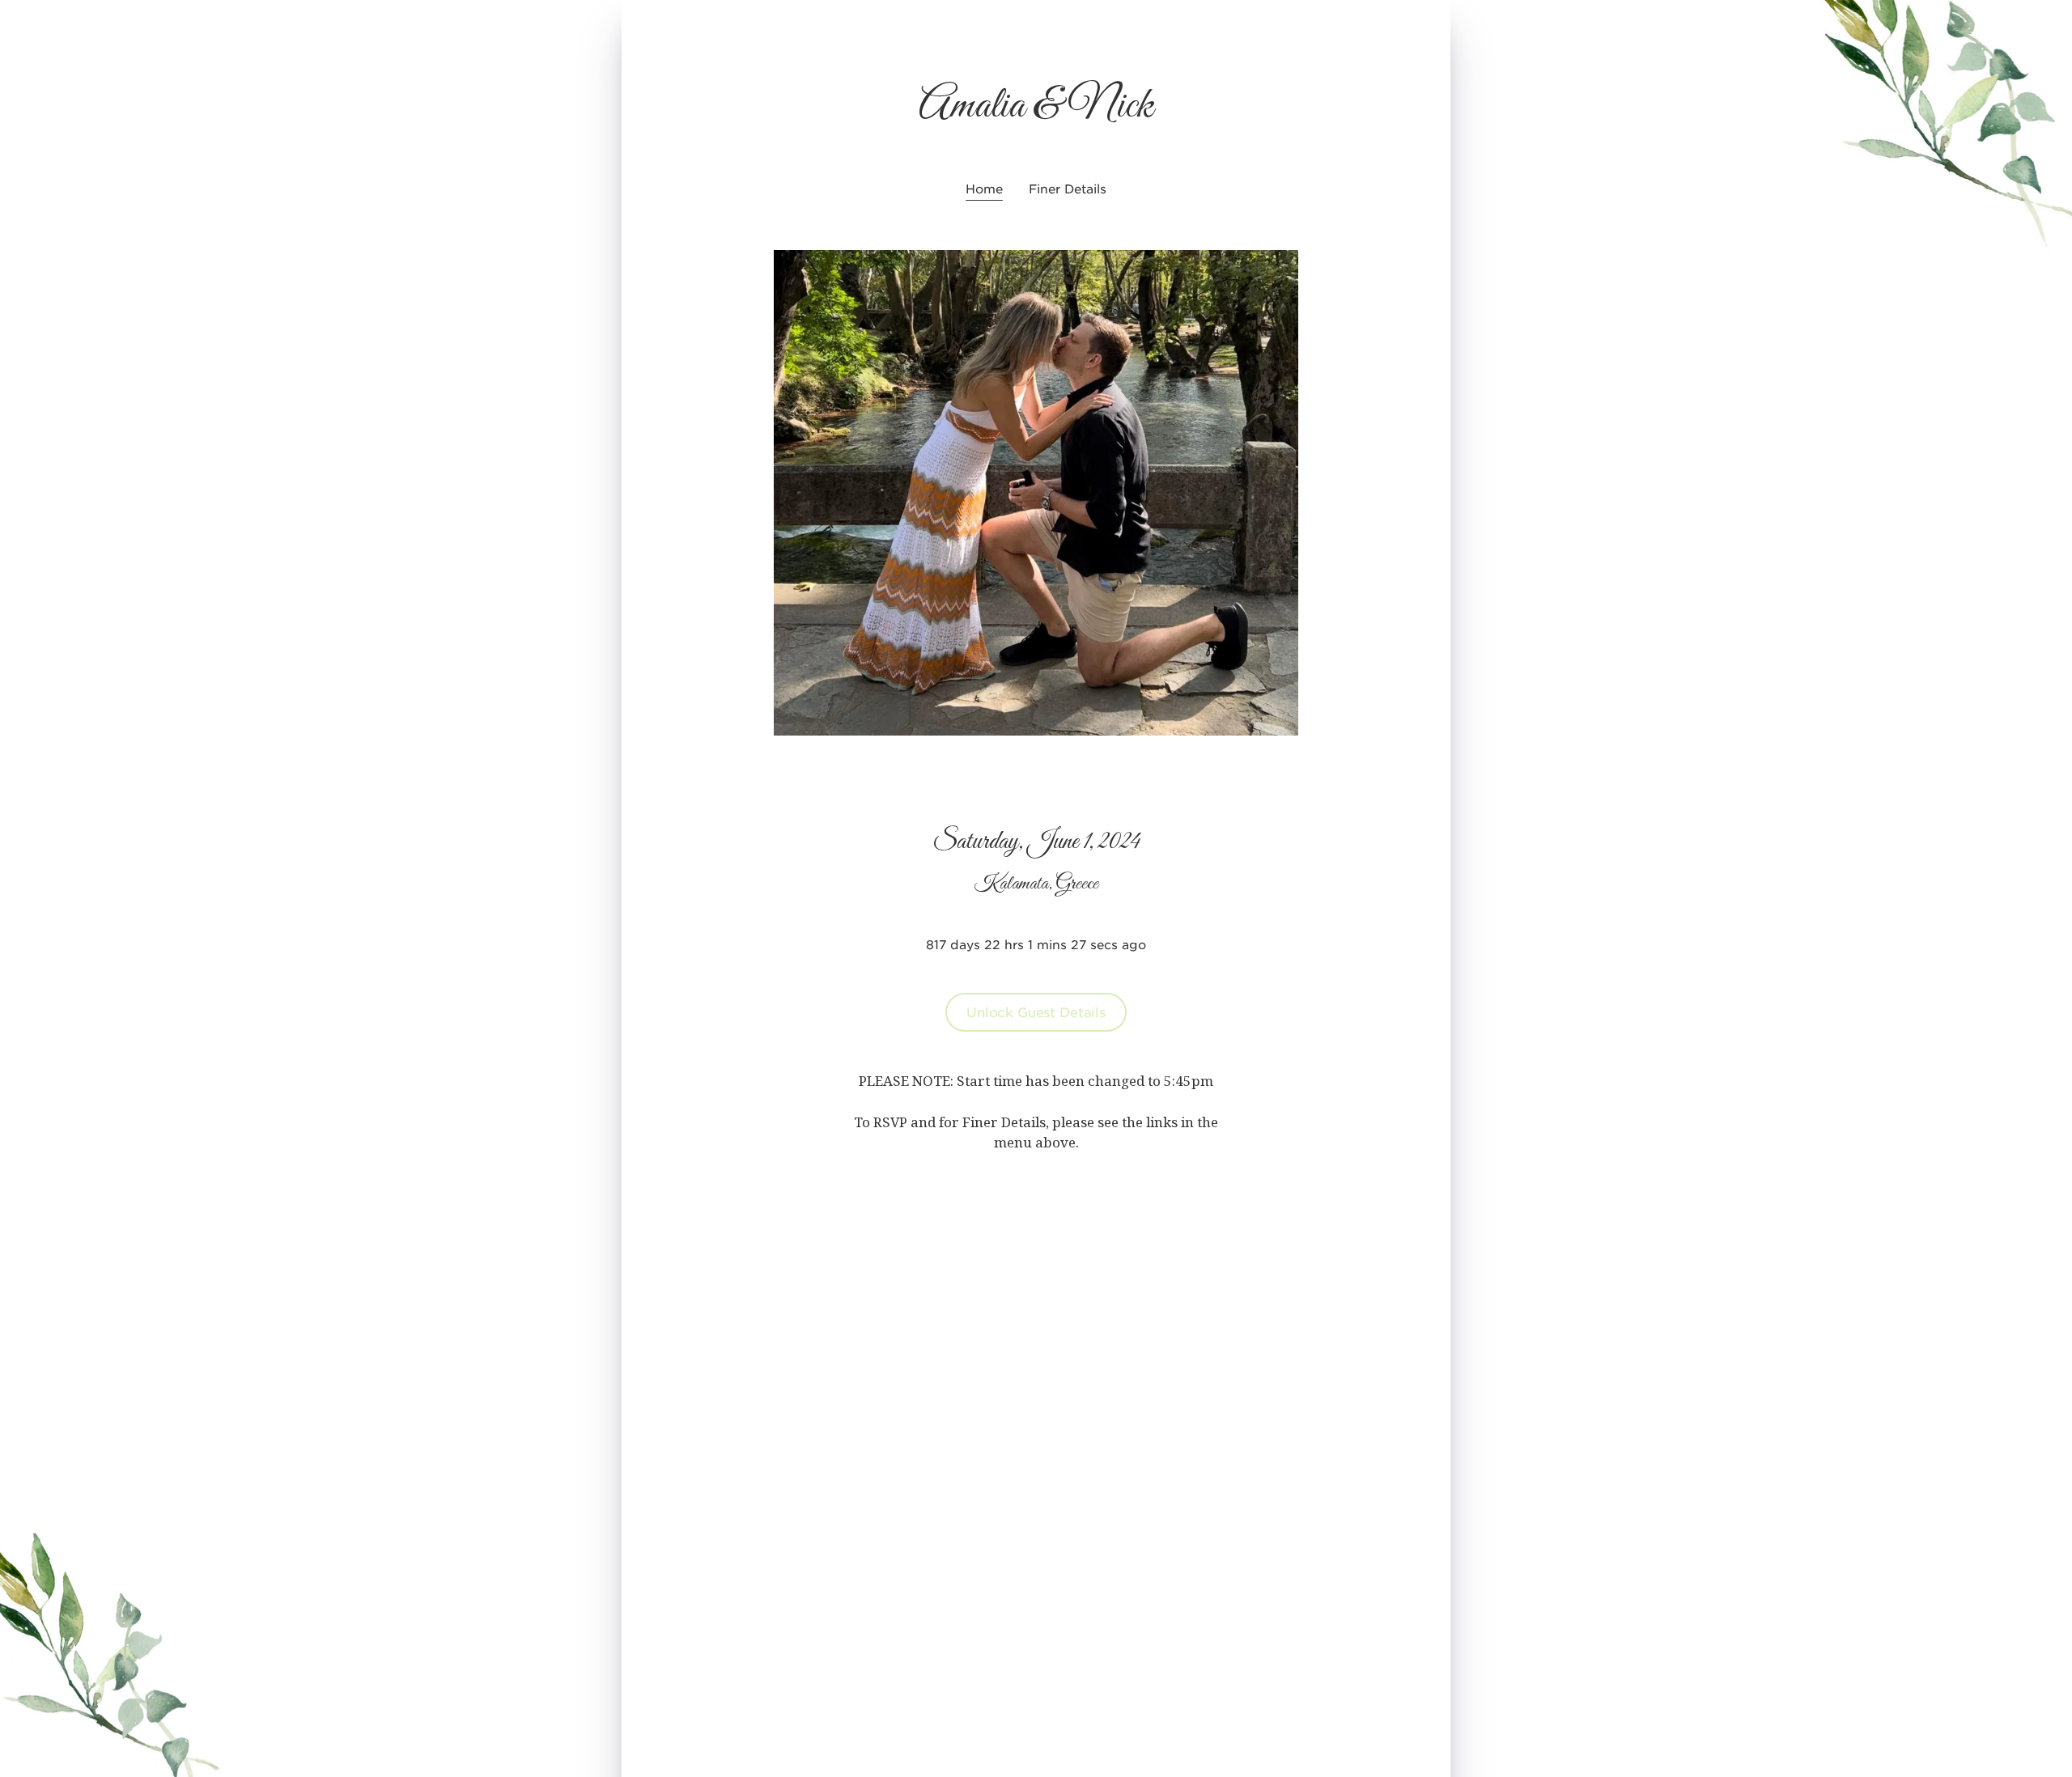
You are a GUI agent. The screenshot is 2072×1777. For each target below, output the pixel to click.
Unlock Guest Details (1036, 1011)
